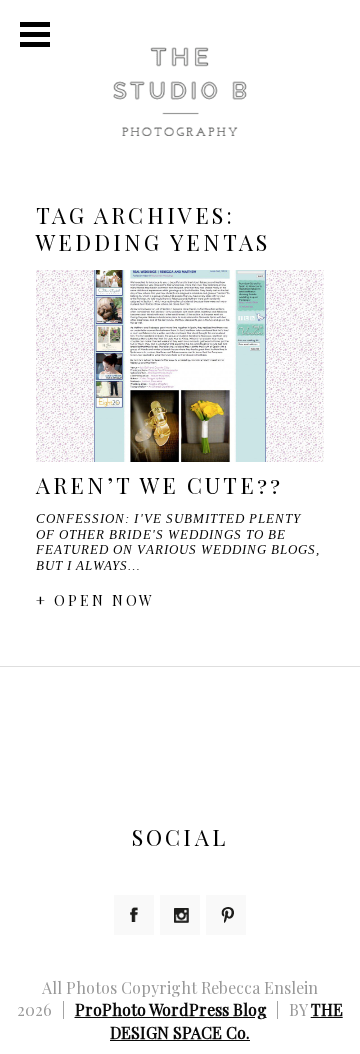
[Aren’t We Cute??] (180, 366)
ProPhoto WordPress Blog (171, 1009)
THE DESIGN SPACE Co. (226, 1020)
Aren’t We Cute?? (159, 485)
